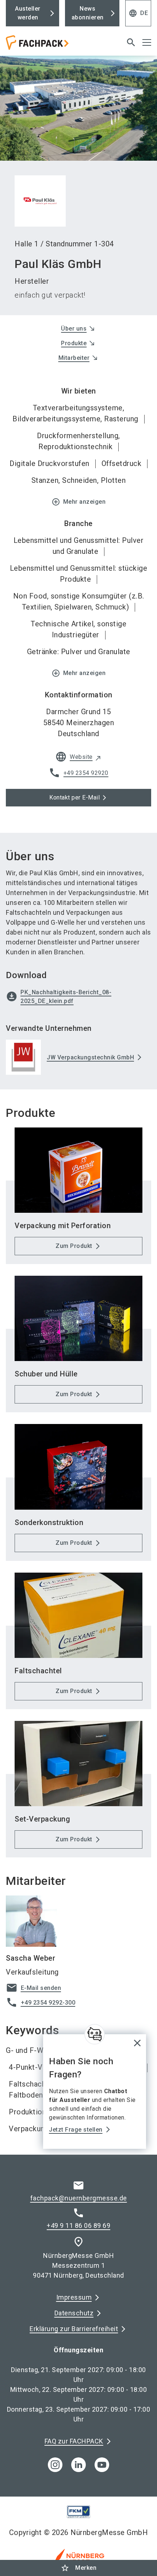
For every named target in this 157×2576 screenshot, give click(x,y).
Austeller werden (28, 13)
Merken (78, 2568)
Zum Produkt (74, 1246)
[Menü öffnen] (147, 42)
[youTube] (102, 2465)
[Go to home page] (53, 45)
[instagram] (55, 2465)
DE (138, 13)
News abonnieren (88, 13)
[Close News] (95, 2034)
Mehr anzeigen (79, 502)
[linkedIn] (78, 2465)
